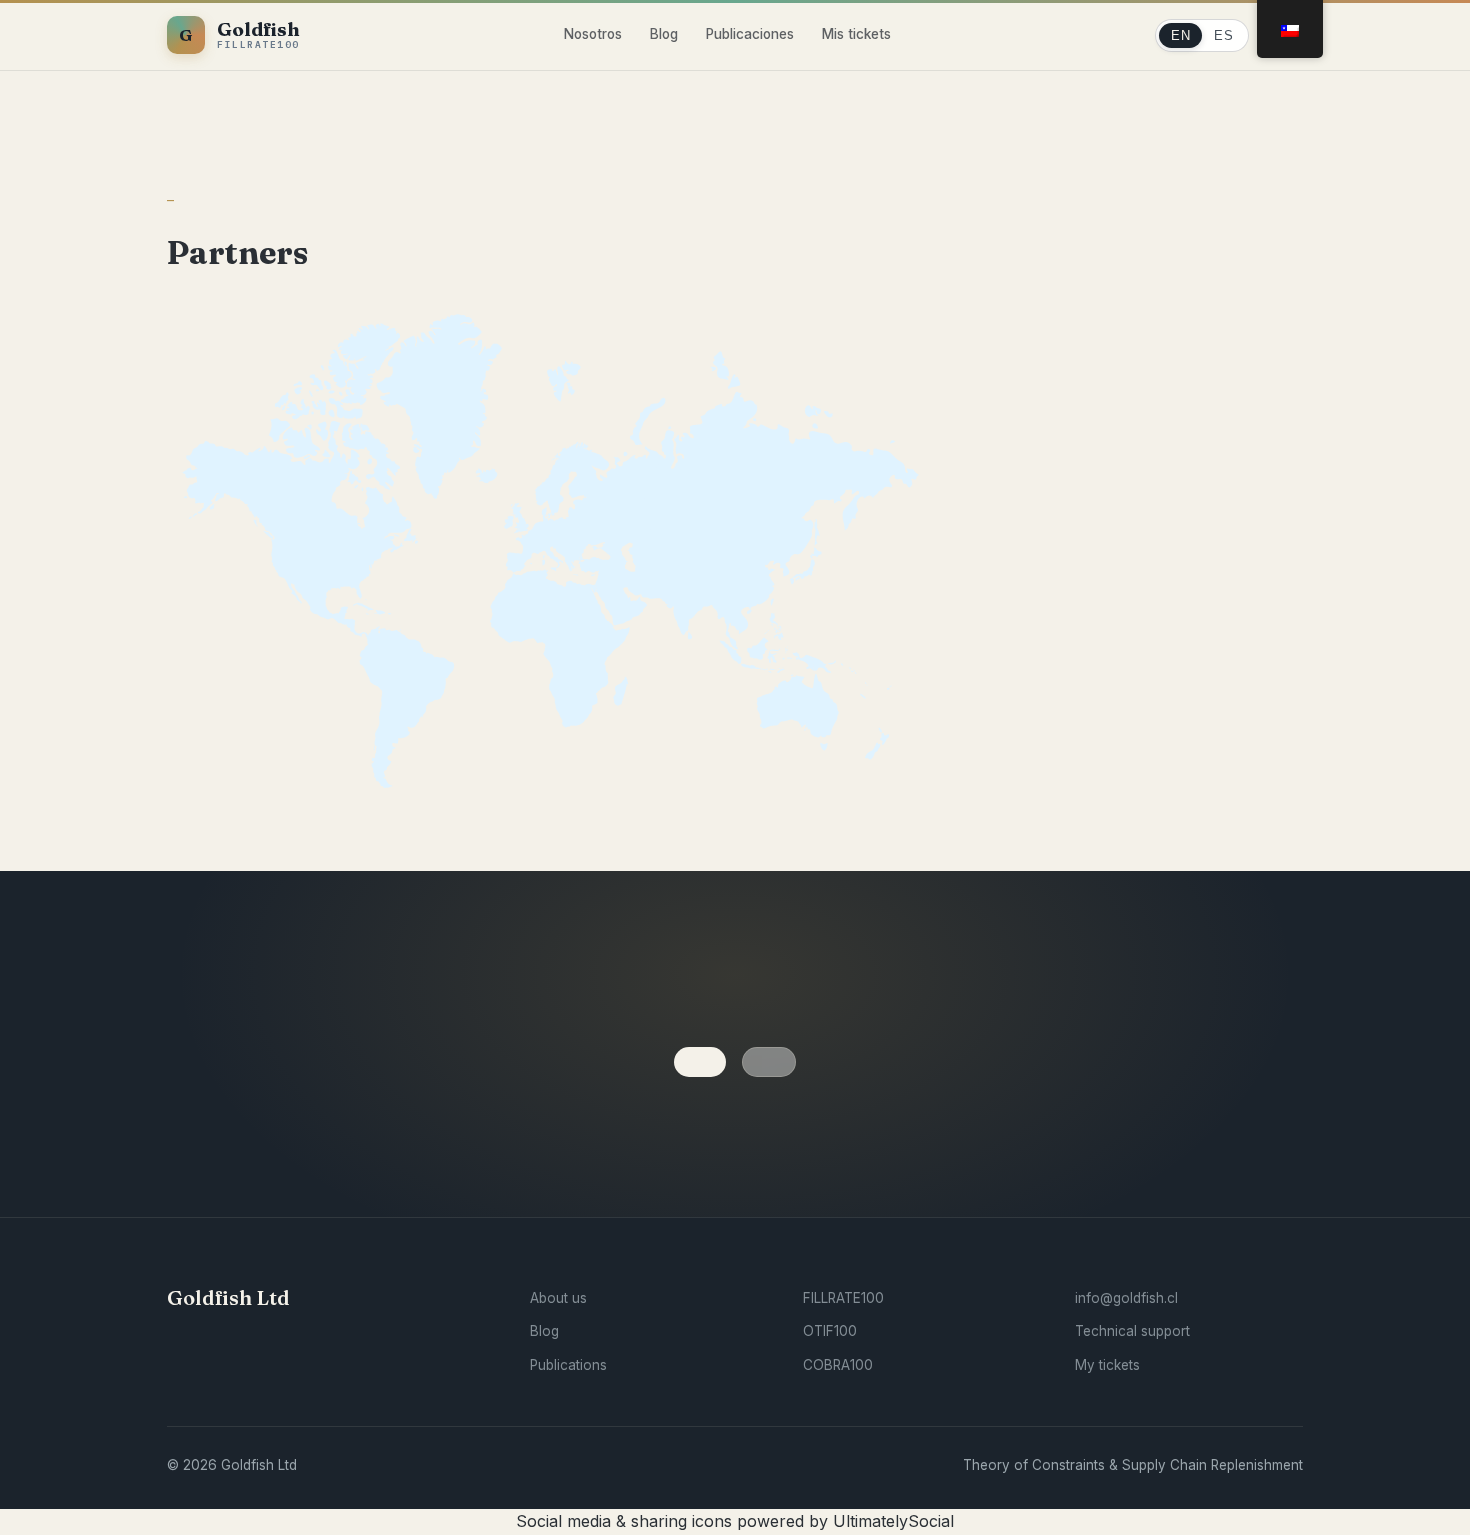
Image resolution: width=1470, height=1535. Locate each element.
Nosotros (593, 34)
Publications (568, 1365)
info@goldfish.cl (1126, 1298)
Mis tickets (856, 34)
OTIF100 (830, 1331)
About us (558, 1298)
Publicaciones (750, 34)
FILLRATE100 (843, 1298)
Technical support (1132, 1331)
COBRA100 (838, 1365)
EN (1180, 35)
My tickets (1107, 1365)
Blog (664, 34)
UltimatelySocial (893, 1521)
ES (1223, 35)
